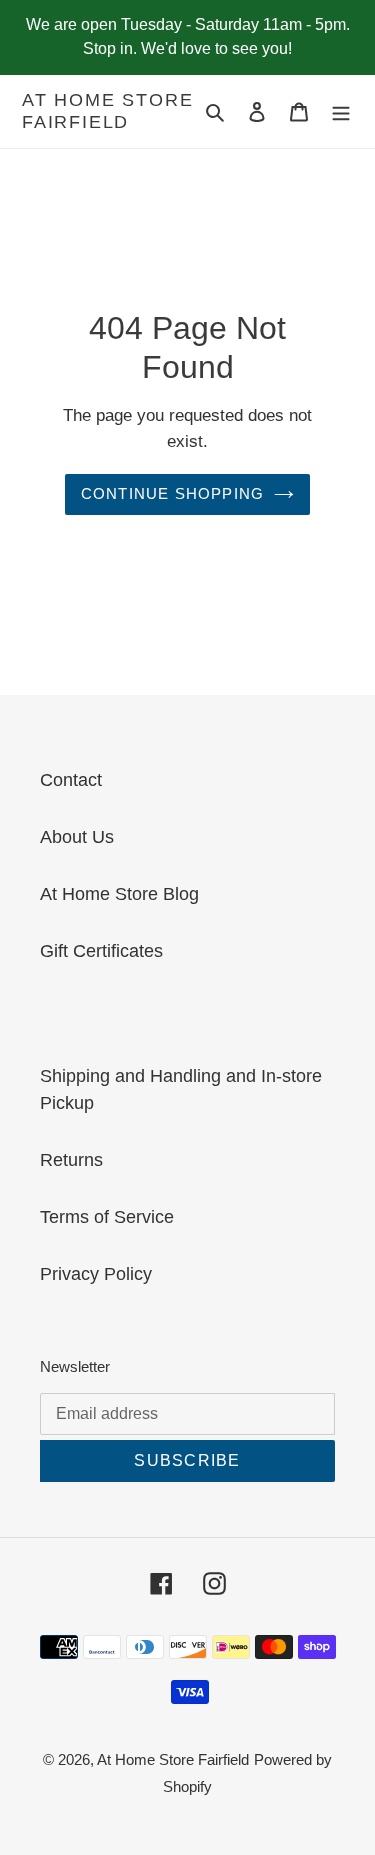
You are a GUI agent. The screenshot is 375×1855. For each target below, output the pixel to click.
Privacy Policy (96, 1274)
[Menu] (341, 111)
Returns (71, 1160)
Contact (71, 780)
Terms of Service (107, 1217)
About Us (77, 837)
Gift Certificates (101, 951)
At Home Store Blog (119, 894)
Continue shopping (173, 493)
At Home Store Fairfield (107, 111)
